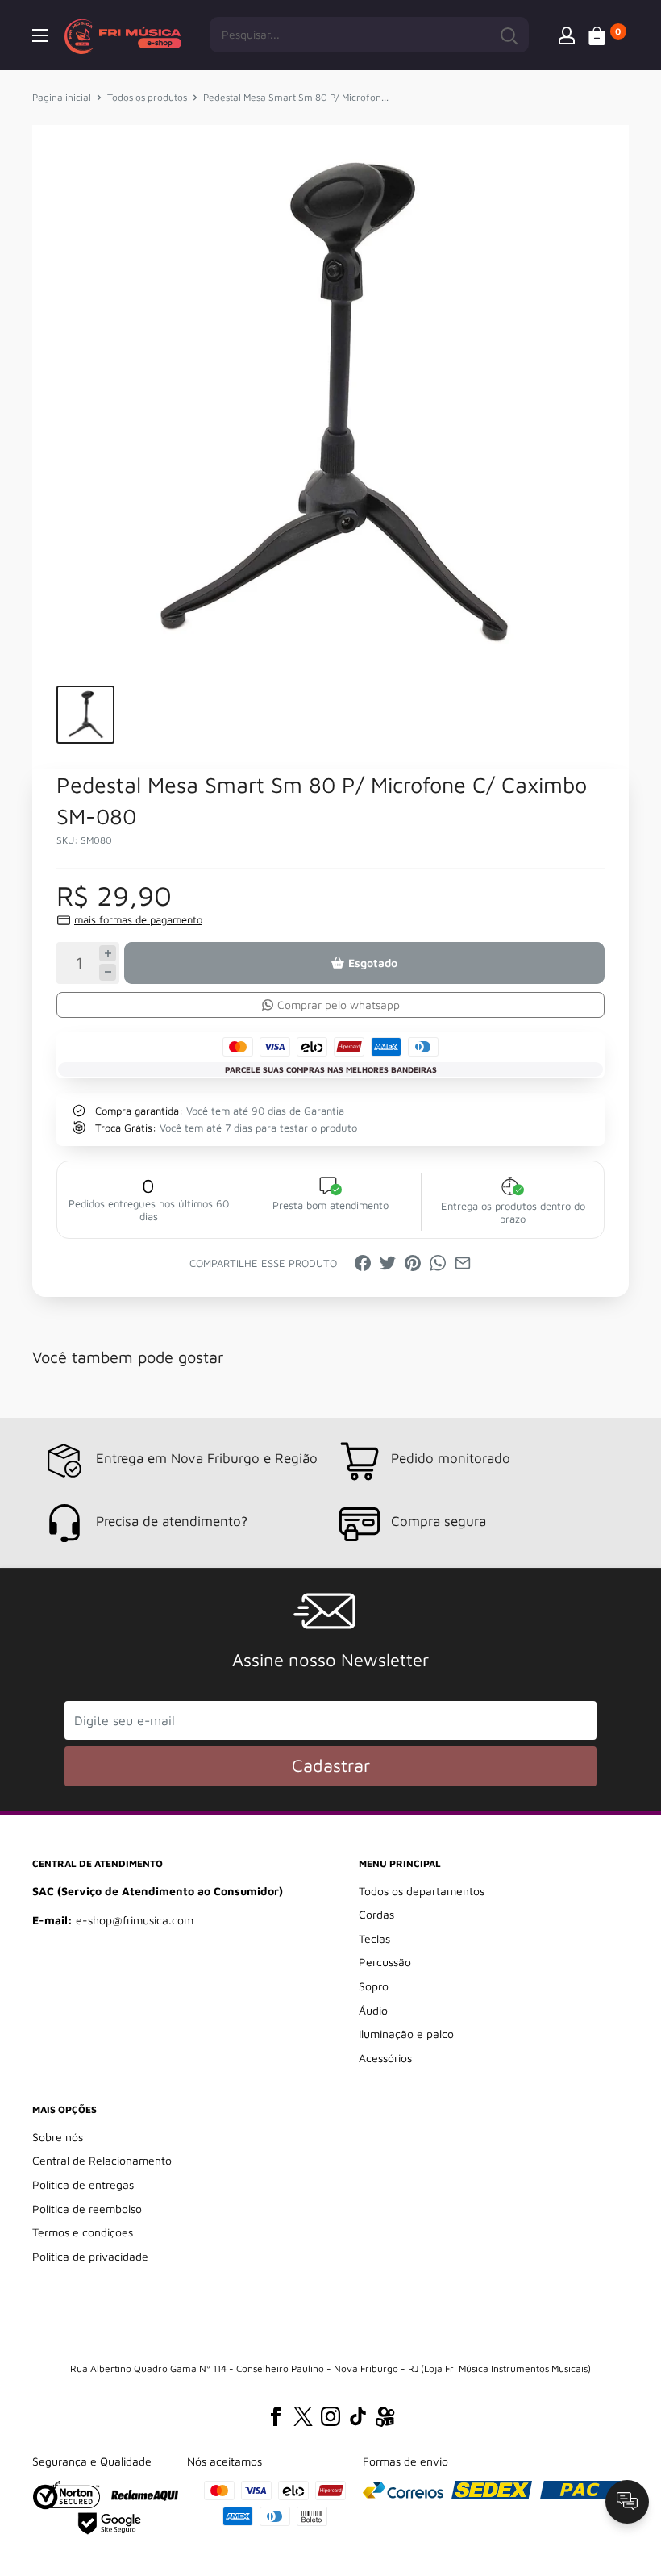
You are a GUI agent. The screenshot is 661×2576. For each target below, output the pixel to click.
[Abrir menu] (40, 35)
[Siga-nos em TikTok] (358, 2416)
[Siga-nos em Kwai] (385, 2420)
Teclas (374, 1938)
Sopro (374, 1986)
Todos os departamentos (422, 1891)
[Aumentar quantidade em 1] (108, 954)
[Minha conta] (567, 35)
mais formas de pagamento (138, 919)
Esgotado (373, 963)
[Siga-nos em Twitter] (303, 2416)
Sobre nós (58, 2137)
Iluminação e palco (406, 2034)
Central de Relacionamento (102, 2160)
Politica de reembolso (87, 2209)
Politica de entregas (83, 2184)
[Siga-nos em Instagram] (330, 2416)
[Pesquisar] (509, 35)
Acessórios (385, 2058)
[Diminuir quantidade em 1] (108, 972)
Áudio (373, 2010)
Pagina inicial (62, 97)
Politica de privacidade (90, 2256)
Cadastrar (331, 1765)
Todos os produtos (147, 97)
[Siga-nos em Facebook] (276, 2416)
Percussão (385, 1962)
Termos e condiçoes (83, 2232)
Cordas (376, 1914)
